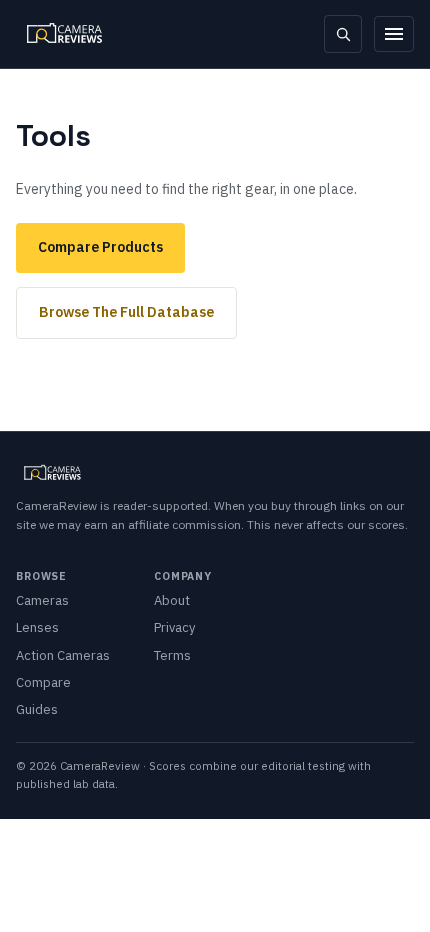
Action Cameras (63, 655)
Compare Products (100, 247)
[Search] (343, 34)
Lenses (37, 627)
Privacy (174, 627)
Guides (37, 709)
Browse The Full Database (126, 312)
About (172, 600)
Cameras (42, 600)
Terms (172, 655)
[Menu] (394, 34)
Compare (43, 682)
